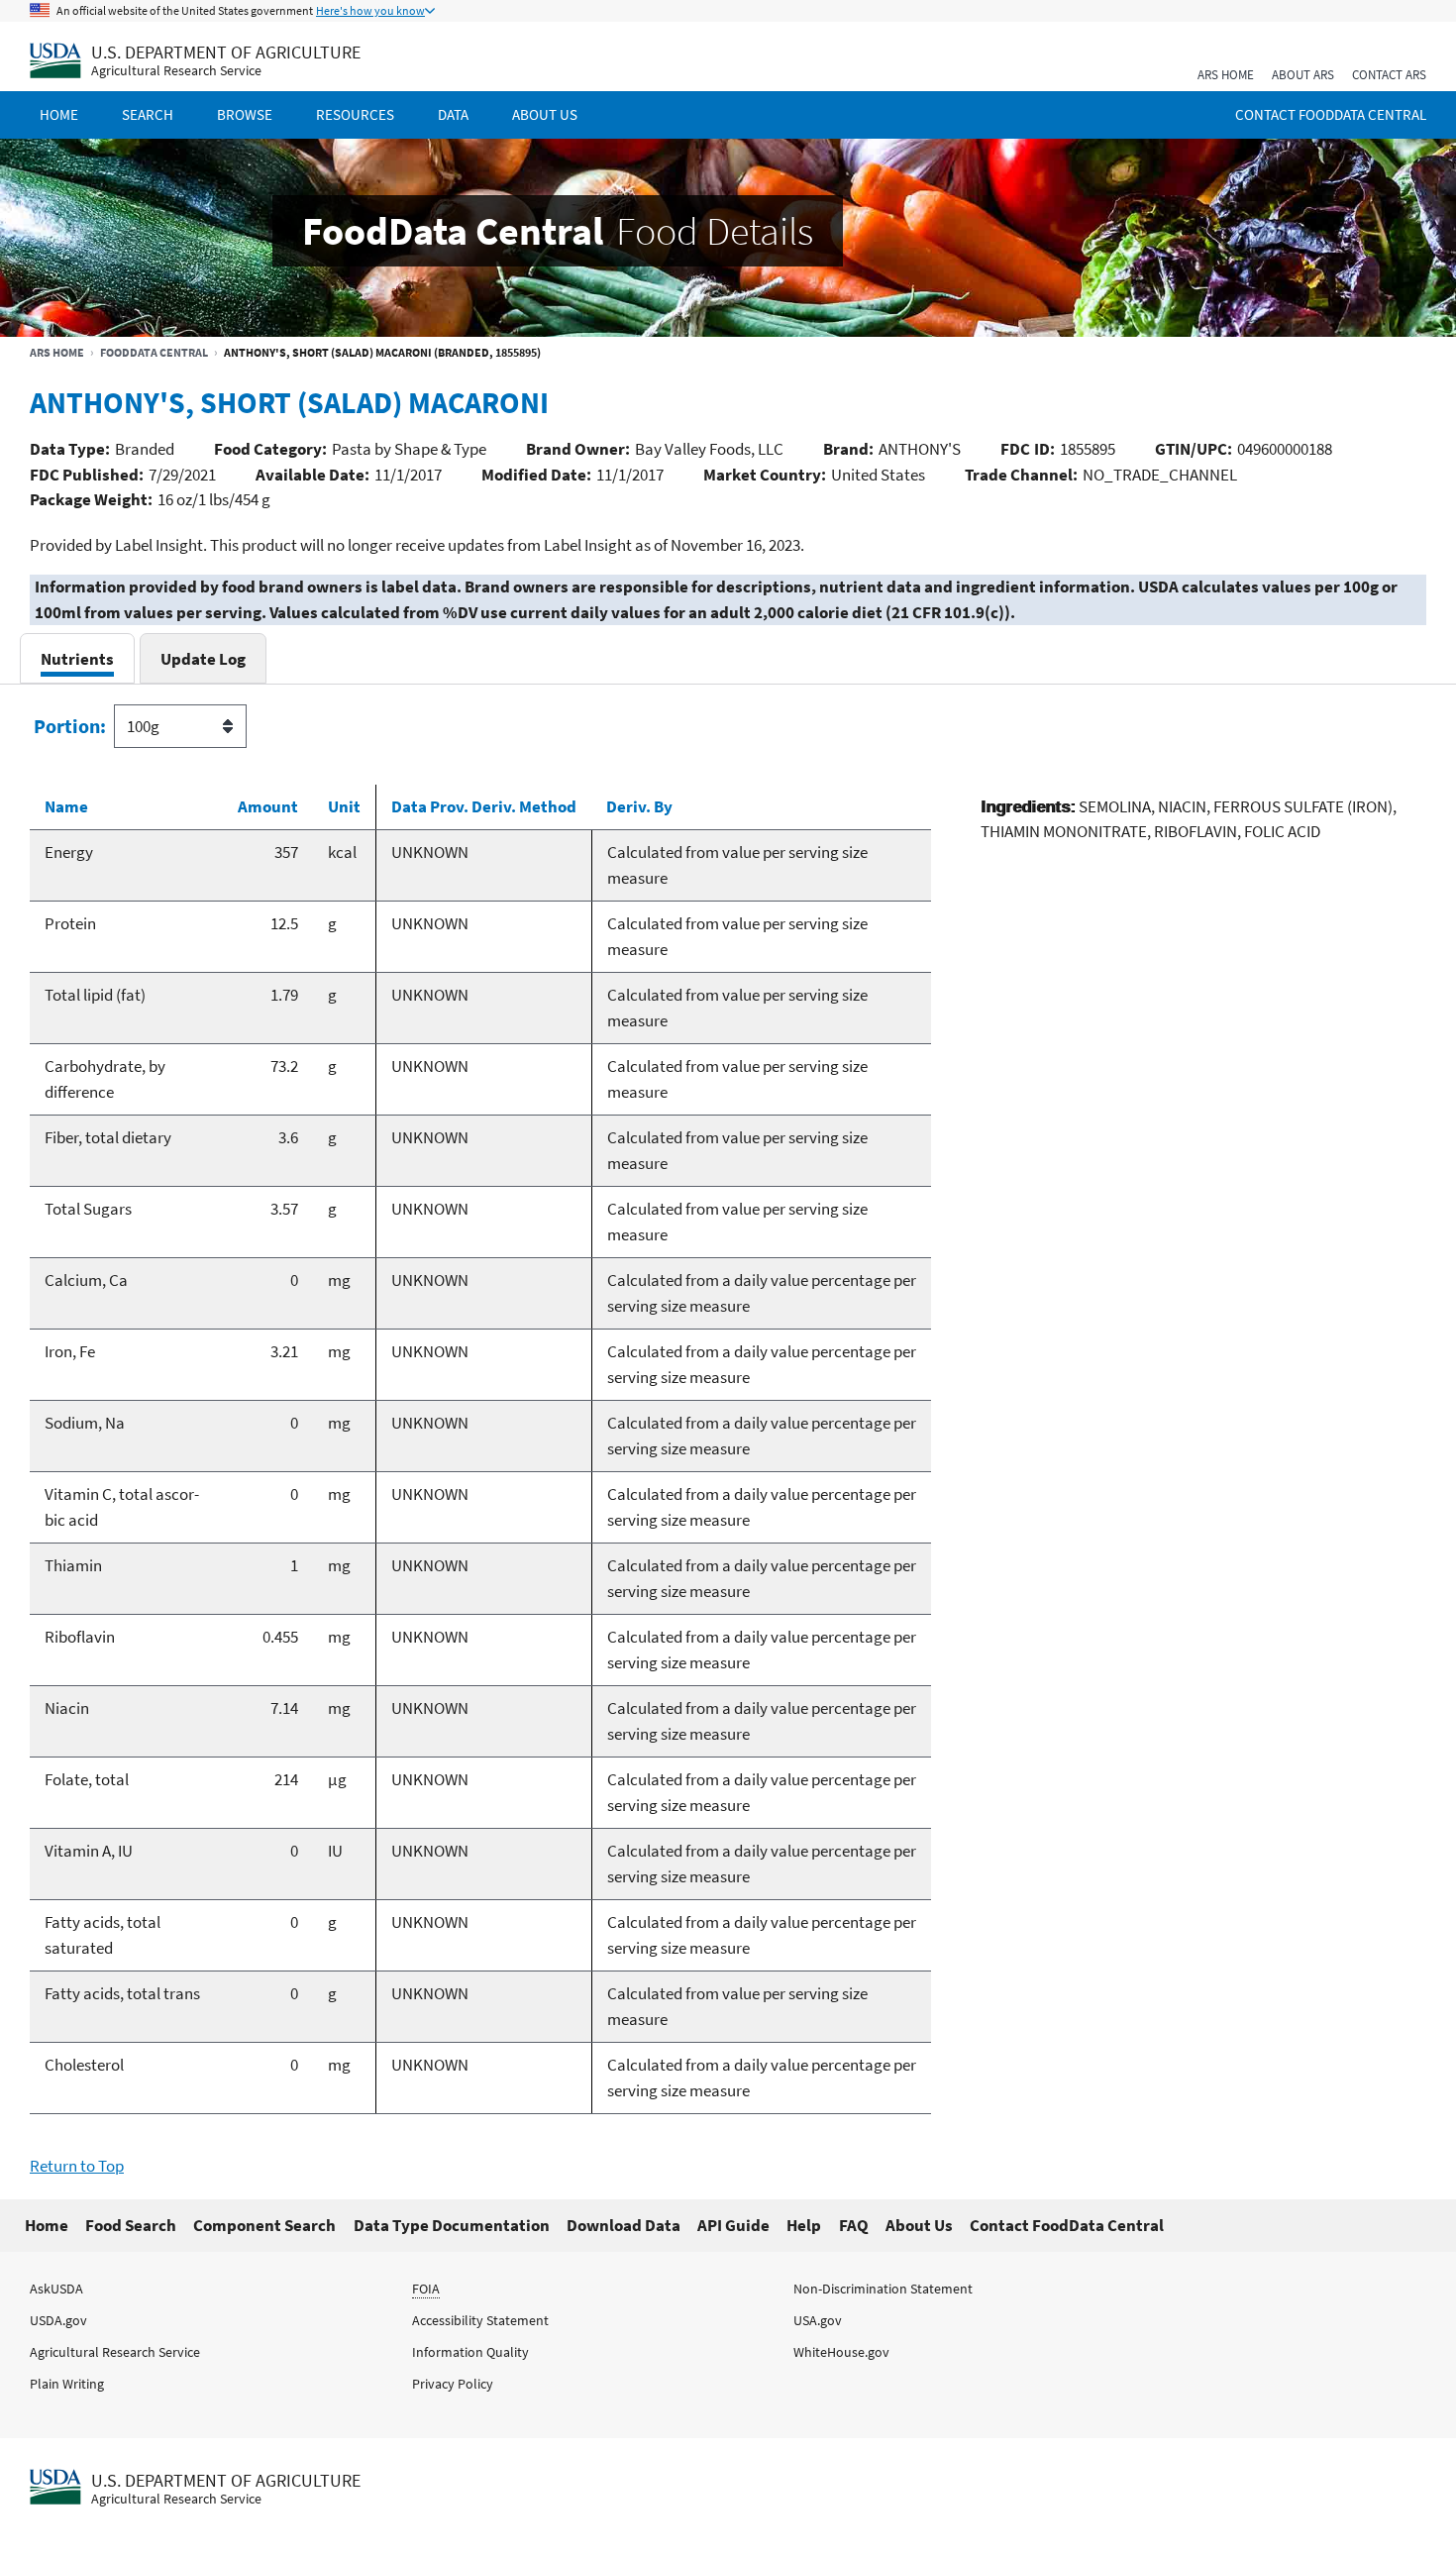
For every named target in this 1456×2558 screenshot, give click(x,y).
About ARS (1303, 75)
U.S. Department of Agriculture (226, 52)
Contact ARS (1389, 75)
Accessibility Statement (480, 2320)
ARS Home (1226, 75)
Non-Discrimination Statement (883, 2289)
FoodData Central (154, 352)
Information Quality (470, 2352)
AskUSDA (56, 2289)
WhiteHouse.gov (841, 2352)
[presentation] (77, 658)
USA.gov (818, 2320)
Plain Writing (67, 2384)
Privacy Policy (453, 2384)
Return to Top (77, 2166)
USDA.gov (58, 2320)
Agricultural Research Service (176, 71)
